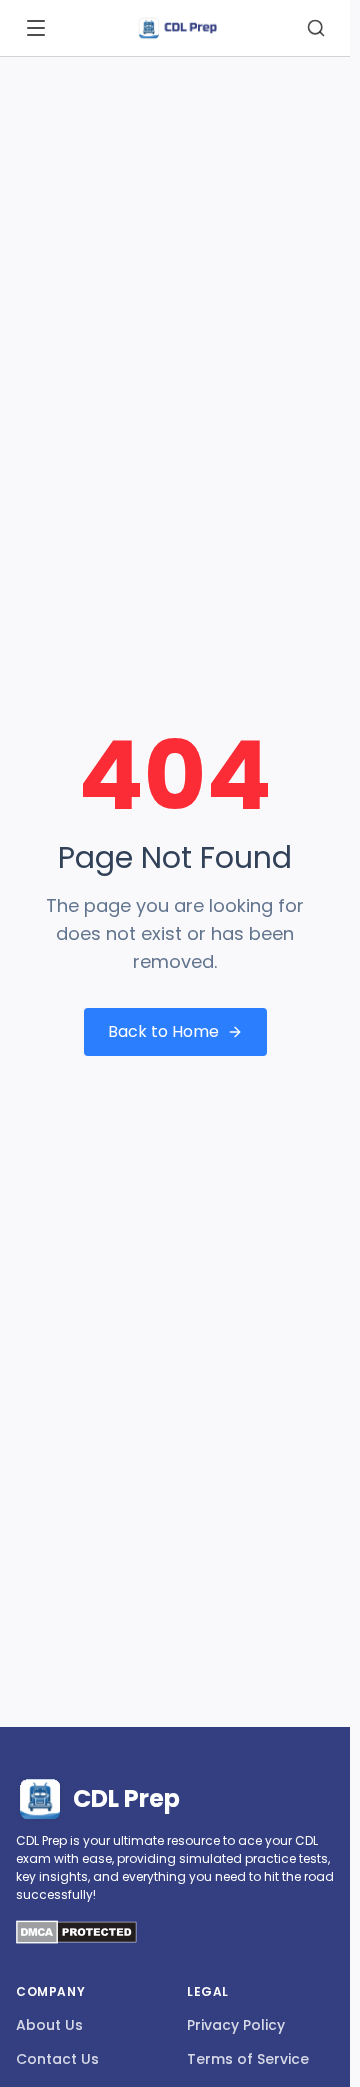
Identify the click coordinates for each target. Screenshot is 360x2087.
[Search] (316, 28)
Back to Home (163, 1031)
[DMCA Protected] (76, 1938)
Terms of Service (248, 2059)
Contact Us (57, 2059)
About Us (49, 2025)
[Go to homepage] (177, 28)
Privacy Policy (236, 2025)
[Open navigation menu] (36, 28)
